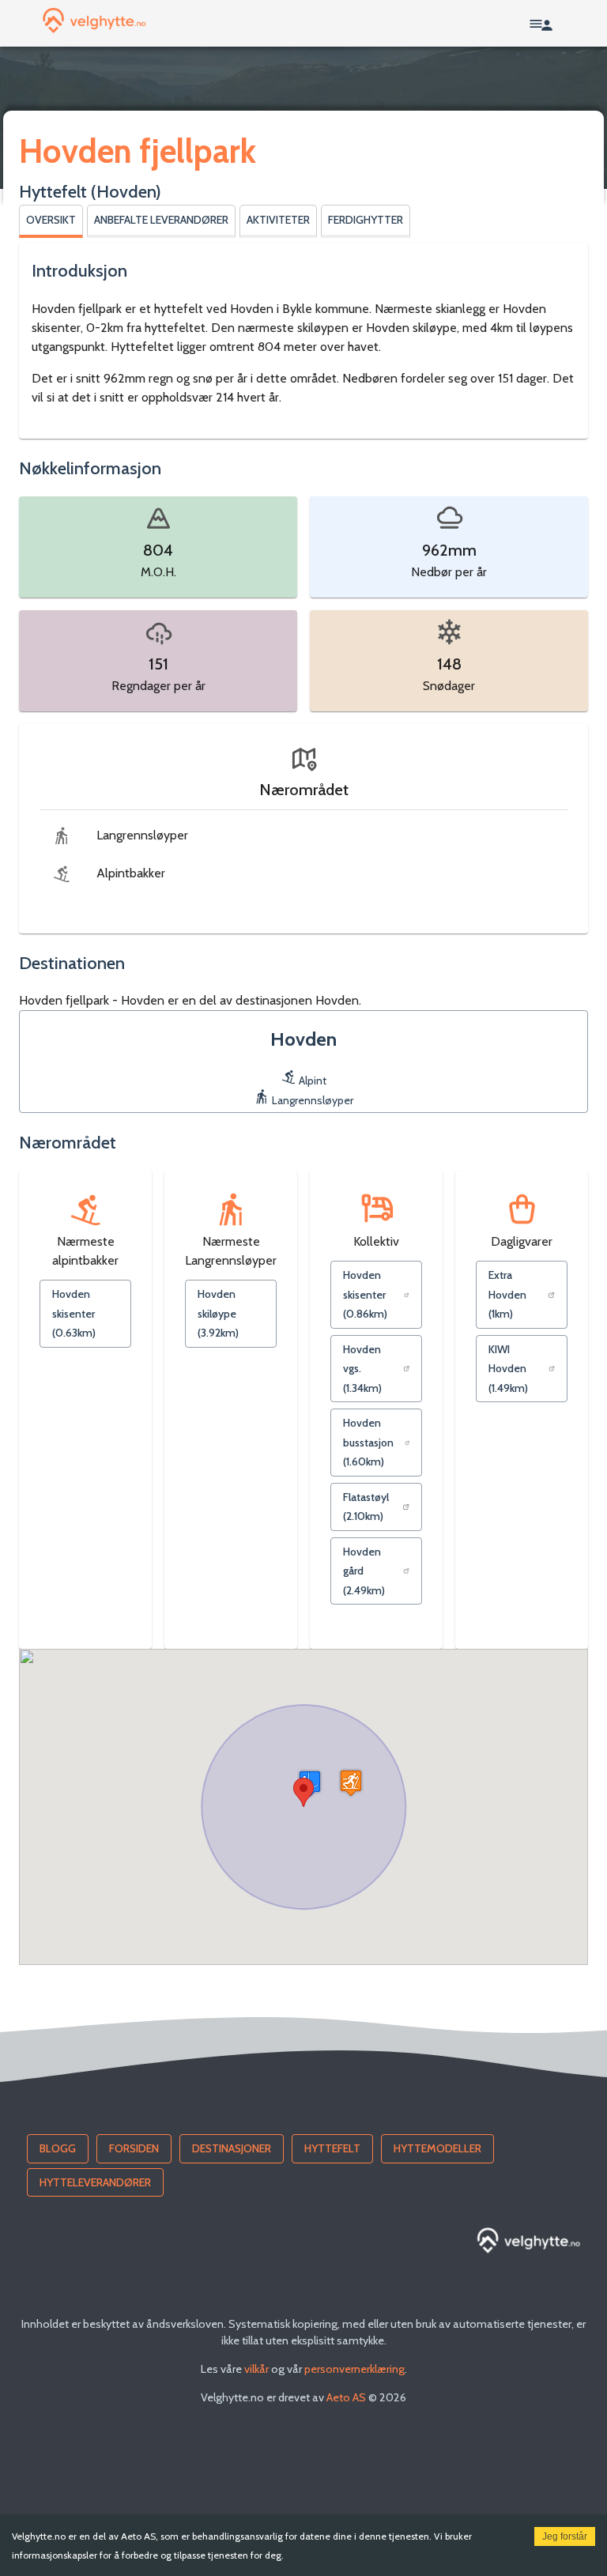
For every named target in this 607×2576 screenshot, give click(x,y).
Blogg (58, 2148)
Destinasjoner (232, 2148)
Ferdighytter (366, 220)
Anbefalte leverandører (161, 220)
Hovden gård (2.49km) (364, 1571)
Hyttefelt (332, 2148)
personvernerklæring (354, 2369)
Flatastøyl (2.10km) (366, 1507)
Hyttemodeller (437, 2148)
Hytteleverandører (95, 2182)
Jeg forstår (565, 2536)
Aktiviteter (278, 220)
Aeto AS (346, 2397)
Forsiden (134, 2148)
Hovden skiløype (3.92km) (218, 1313)
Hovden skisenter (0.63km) (74, 1313)
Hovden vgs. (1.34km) (362, 1369)
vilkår (256, 2369)
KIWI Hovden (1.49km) (508, 1369)
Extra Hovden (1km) (507, 1294)
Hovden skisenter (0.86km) (365, 1294)
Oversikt (51, 220)
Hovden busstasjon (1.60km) (368, 1442)
